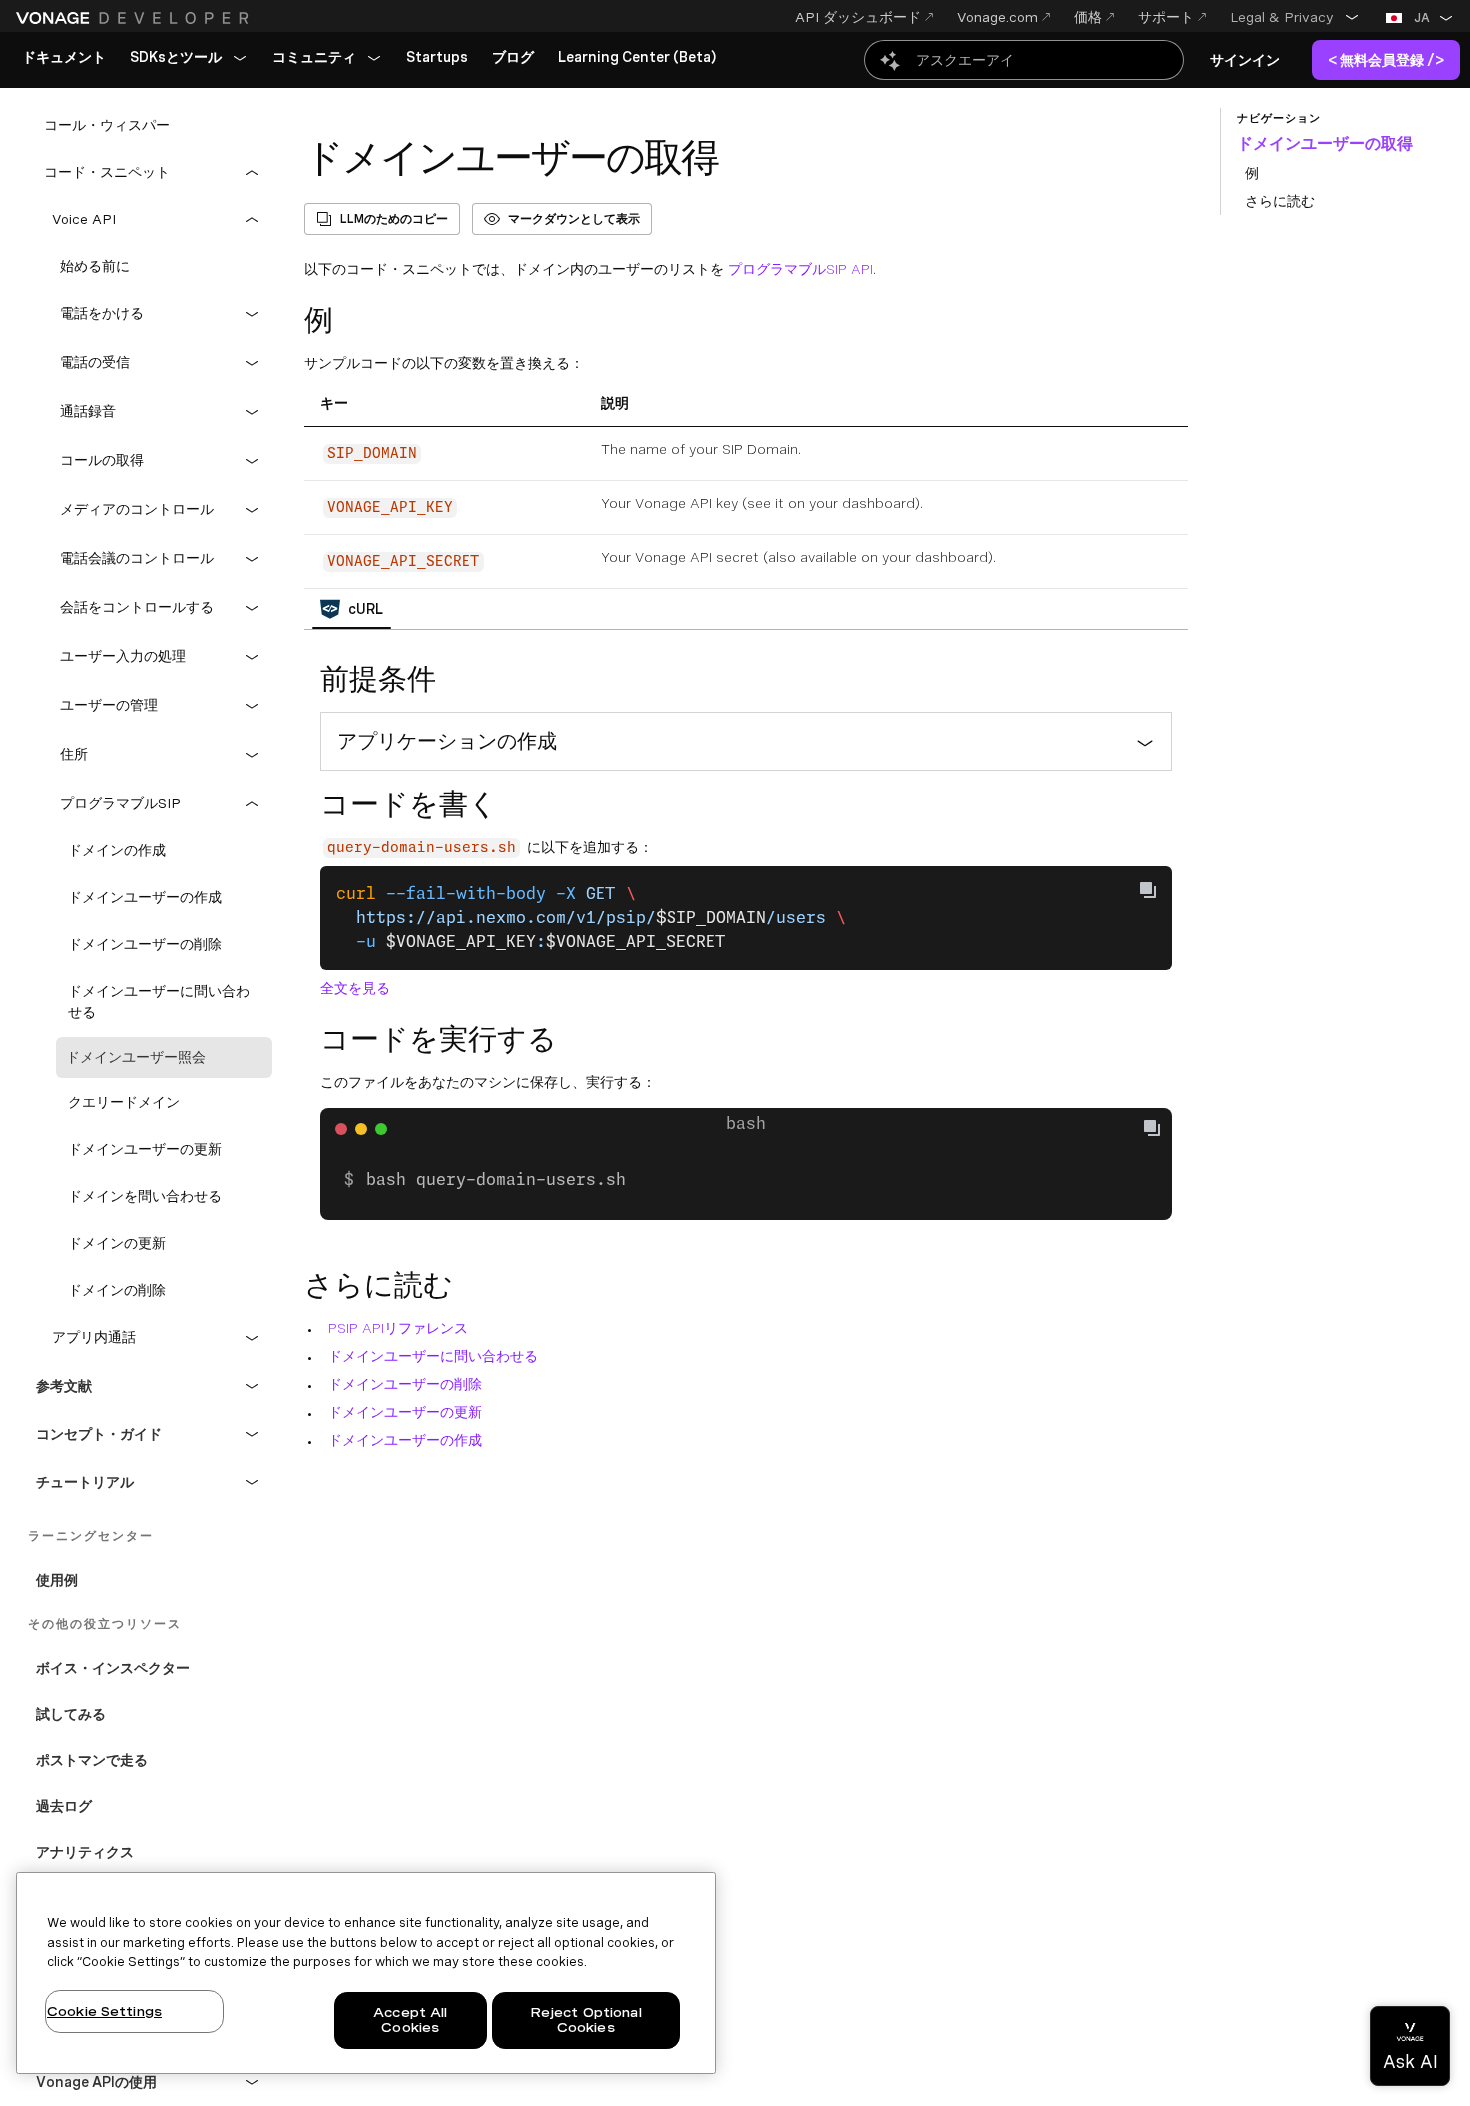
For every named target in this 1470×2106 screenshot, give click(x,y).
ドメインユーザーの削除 (405, 1384)
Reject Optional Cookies (586, 2020)
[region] (366, 1973)
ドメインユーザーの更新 (405, 1412)
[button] (1295, 17)
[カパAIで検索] (1024, 60)
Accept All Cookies (410, 2020)
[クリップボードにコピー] (1148, 890)
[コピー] (1160, 1130)
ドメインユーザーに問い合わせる (433, 1356)
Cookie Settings (104, 2011)
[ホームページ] (135, 18)
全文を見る (355, 988)
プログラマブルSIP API (800, 269)
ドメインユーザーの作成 (405, 1440)
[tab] (351, 609)
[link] (64, 58)
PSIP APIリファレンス (398, 1328)
